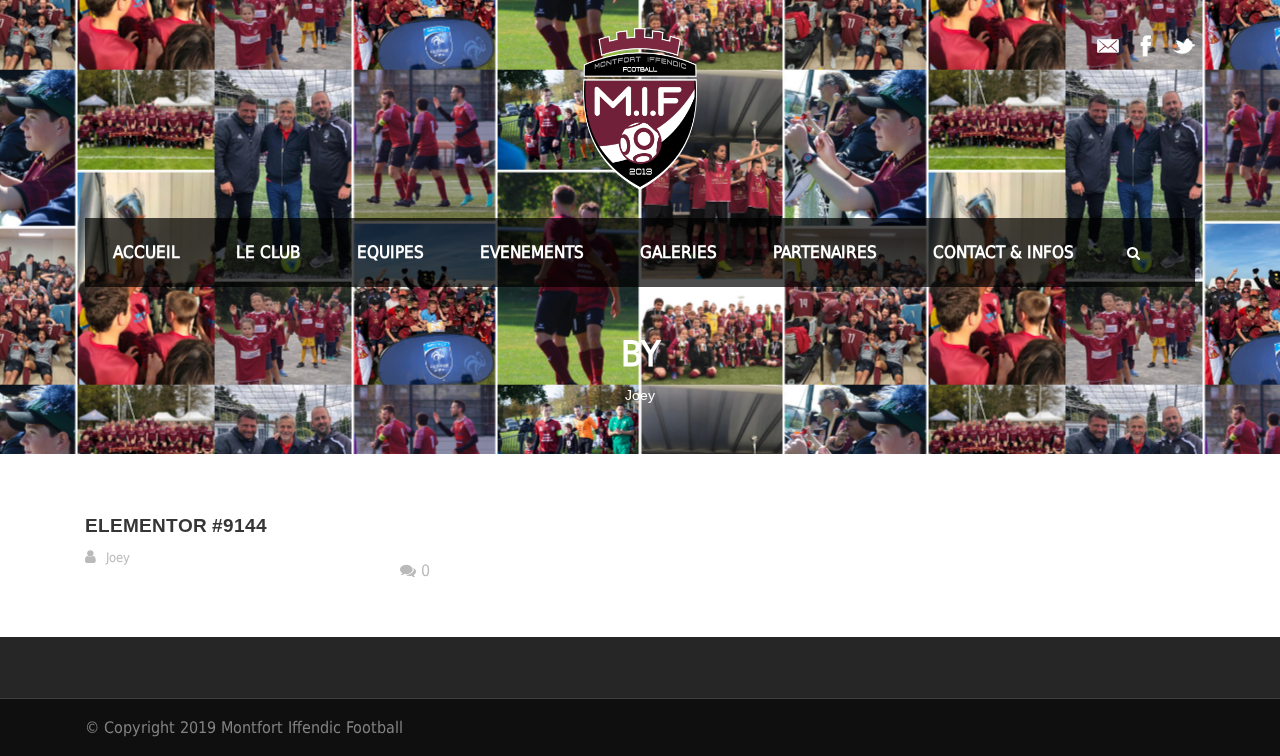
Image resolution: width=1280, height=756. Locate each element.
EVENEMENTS (532, 252)
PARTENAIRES (825, 252)
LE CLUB (268, 252)
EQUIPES (390, 252)
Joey (118, 557)
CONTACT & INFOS (1003, 252)
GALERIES (678, 252)
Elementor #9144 (176, 525)
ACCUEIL (146, 252)
